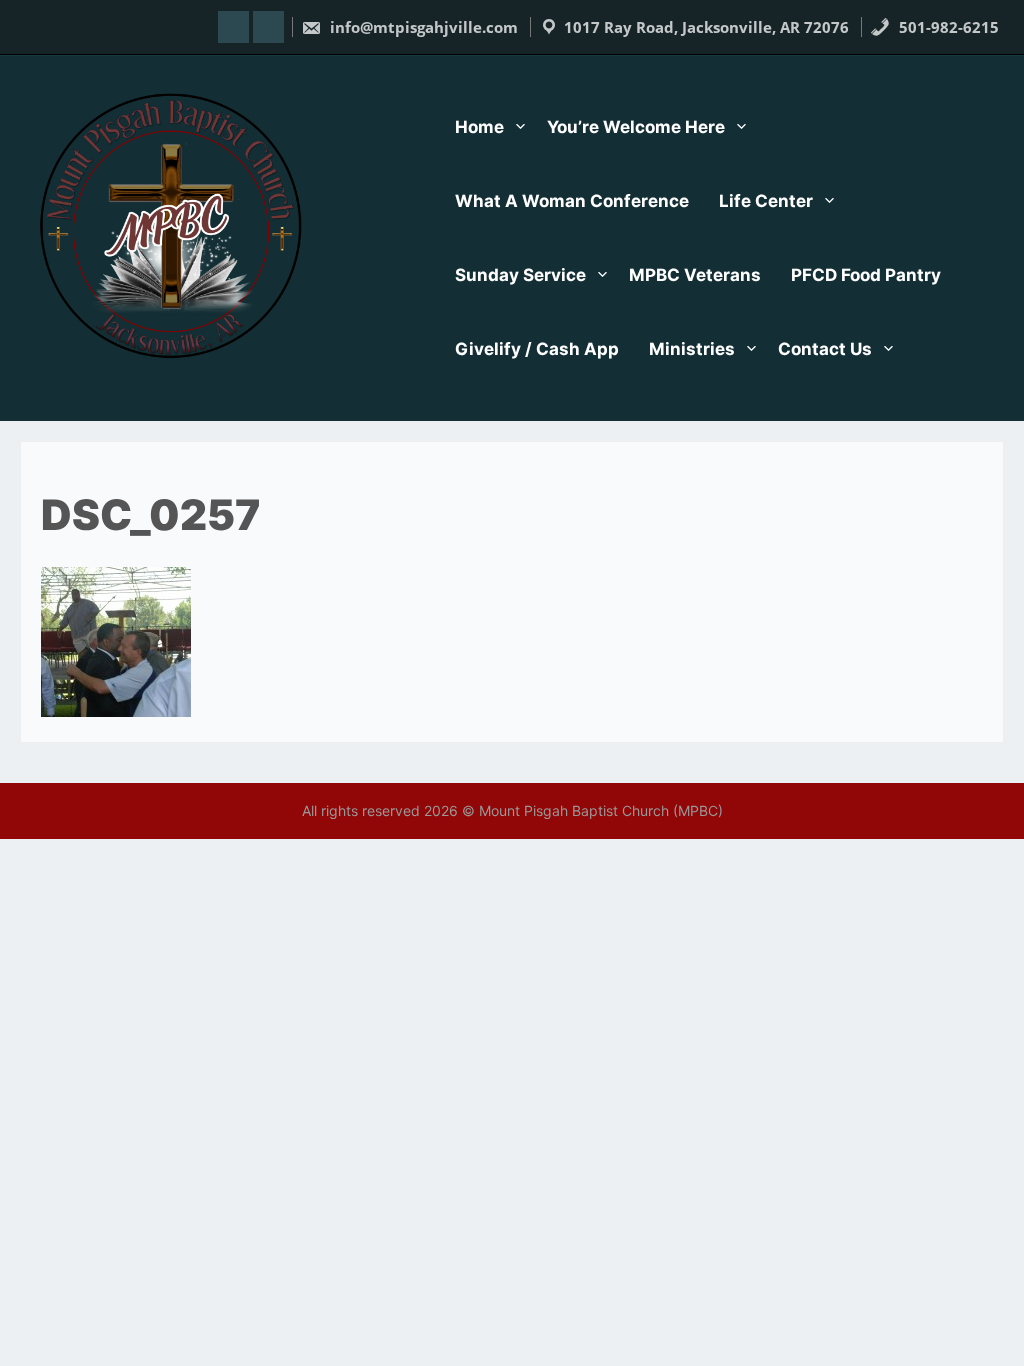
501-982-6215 (947, 27)
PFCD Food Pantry (866, 275)
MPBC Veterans (695, 275)
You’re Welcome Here (636, 127)
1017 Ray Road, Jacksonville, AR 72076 (706, 27)
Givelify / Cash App (537, 349)
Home (479, 127)
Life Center (766, 201)
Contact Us (825, 349)
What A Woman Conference (572, 201)
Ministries (692, 349)
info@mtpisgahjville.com (422, 27)
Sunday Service (520, 275)
